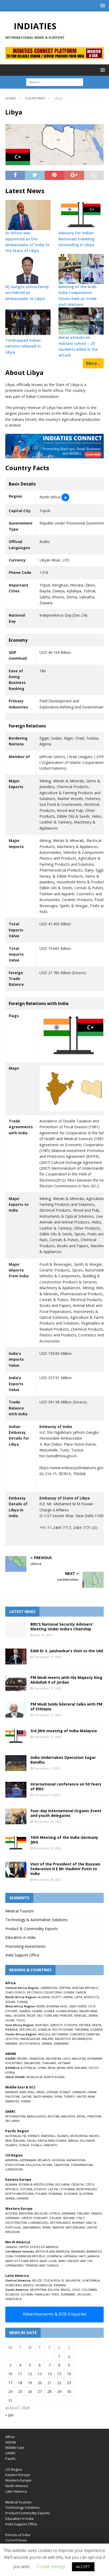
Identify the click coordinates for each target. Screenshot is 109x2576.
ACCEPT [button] (83, 2567)
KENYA (97, 2025)
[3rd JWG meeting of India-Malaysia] (16, 1736)
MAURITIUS (63, 2039)
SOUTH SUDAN (62, 2029)
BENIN (41, 2006)
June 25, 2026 (43, 1635)
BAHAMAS (78, 2251)
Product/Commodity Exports (28, 2513)
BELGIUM (41, 2213)
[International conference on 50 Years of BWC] (16, 1790)
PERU (55, 2294)
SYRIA (58, 2096)
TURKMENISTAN (82, 2165)
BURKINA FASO (57, 2006)
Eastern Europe (18, 2475)
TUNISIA (22, 2002)
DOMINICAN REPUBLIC (30, 2256)
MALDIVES (68, 2116)
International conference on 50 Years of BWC (66, 1786)
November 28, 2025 (48, 1880)
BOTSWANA (60, 2034)
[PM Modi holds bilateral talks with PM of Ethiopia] (16, 1710)
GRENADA (70, 2256)
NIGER (31, 2015)
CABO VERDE (78, 2006)
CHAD (9, 1992)
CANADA (11, 2247)
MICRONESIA (79, 2136)
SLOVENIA (86, 2194)
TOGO (21, 2020)
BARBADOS (94, 2251)
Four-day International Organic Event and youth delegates (66, 1813)
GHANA (37, 2011)
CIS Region (14, 2469)
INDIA (51, 2068)
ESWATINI (93, 2034)
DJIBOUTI (56, 2025)
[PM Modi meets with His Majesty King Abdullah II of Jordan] (16, 1683)
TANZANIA (81, 2029)
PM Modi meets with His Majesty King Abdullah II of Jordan (66, 1680)
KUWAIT (65, 2092)
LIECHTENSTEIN (16, 2223)
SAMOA (73, 2141)
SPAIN (46, 2227)
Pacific (10, 2459)
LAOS (66, 2058)
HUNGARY (41, 2218)
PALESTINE (13, 2096)
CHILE (76, 2290)
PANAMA (60, 2285)
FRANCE (96, 2213)
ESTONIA (26, 2189)
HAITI (82, 2256)
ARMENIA (12, 2160)
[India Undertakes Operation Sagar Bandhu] (16, 1763)
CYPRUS (54, 2213)
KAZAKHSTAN (76, 2160)
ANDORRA (26, 2213)
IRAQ (31, 2092)
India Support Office (22, 1955)
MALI (9, 2015)
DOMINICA (54, 2256)
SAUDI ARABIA (43, 2096)
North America (17, 2486)
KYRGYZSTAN (15, 2165)
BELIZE (37, 2280)
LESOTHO (12, 2039)
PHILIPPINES (14, 2063)
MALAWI (47, 2039)
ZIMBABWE (61, 2043)
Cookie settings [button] (51, 2567)
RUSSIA (47, 2165)
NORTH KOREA (54, 2077)
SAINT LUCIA (48, 2261)
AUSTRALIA (28, 2068)
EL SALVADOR (71, 2280)
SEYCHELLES (28, 2029)
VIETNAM (64, 2063)
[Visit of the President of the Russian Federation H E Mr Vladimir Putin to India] (16, 1870)
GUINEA (49, 2011)
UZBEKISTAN (14, 2169)
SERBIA (10, 2198)
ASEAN (11, 2054)
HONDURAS (13, 2285)
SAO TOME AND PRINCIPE (55, 2015)
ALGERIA (44, 1997)
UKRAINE (22, 2198)
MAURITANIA (88, 2011)
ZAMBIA (47, 2043)
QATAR (27, 2096)
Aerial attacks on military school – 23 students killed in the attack (78, 346)
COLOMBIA (89, 2290)
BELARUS (44, 2160)
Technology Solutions (22, 2507)
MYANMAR (95, 2058)
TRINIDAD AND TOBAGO (42, 2265)
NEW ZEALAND (77, 2068)
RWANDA (12, 2029)
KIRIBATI (34, 2136)
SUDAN (10, 2002)
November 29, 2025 (48, 1822)
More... (93, 363)
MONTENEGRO (87, 2189)
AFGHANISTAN (15, 2116)
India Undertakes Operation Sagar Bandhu (63, 1760)
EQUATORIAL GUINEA (59, 1992)
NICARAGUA (44, 2285)
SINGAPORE (32, 2063)
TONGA (24, 2145)
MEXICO (28, 2285)
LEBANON (79, 2092)
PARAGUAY (42, 2294)
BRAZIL (65, 2290)
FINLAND (83, 2213)
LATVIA (53, 2189)
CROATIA (77, 2184)
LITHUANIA (67, 2189)
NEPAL (81, 2116)
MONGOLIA (34, 2077)
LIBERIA (68, 1997)
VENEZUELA (13, 2299)
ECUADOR (12, 2294)
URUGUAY (84, 2294)
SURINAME (68, 2294)
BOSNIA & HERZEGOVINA (36, 2184)
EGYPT (56, 1997)
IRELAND (69, 2218)
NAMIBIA (11, 2043)
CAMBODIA (37, 2058)
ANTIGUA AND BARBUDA (53, 2251)
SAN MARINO (32, 2227)
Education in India (20, 1937)
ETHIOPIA (71, 2025)
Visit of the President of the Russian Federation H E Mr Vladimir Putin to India (65, 1869)
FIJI (24, 2136)
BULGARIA (62, 2184)
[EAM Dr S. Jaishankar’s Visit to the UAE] (16, 1656)
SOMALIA (44, 2029)
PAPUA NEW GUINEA (52, 2141)
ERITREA (85, 2025)
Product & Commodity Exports (32, 1929)
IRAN (23, 2092)
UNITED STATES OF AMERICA (38, 2247)
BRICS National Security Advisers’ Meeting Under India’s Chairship (62, 1627)
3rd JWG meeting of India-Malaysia (64, 1731)
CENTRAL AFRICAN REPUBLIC (79, 1988)
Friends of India (18, 2535)
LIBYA (78, 1997)
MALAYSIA (79, 2058)
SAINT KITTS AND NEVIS (22, 2261)
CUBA (9, 2256)
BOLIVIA (53, 2290)
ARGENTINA (38, 2290)
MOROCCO (92, 1997)
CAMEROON (49, 1988)
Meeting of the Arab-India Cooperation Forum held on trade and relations (78, 296)
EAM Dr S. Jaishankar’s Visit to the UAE (67, 1651)
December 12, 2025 (48, 1737)
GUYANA (27, 2294)
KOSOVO (40, 2189)
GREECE (27, 2218)
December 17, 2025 (48, 1657)
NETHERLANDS (60, 2223)
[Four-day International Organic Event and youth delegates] (16, 1816)
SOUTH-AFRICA (29, 2043)
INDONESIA (53, 2058)
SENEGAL (80, 2015)
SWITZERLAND (75, 2227)
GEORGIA (58, 2160)
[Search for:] (55, 82)
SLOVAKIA (71, 2194)
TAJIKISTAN (61, 2165)
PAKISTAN (94, 2116)
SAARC (11, 2453)
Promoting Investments (26, 1946)
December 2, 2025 (47, 1768)
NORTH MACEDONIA (19, 2194)
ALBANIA (11, 2184)
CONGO (20, 1992)
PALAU (32, 2141)
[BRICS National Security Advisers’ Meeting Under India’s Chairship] (16, 1630)
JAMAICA (93, 2256)
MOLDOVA (33, 2165)
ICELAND (55, 2218)
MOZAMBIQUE (82, 2039)
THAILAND (49, 2063)
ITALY (80, 2218)
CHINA (42, 2068)
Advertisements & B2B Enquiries (55, 2314)
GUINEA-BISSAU (67, 2011)
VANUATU (51, 2145)
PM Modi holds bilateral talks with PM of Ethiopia (66, 1706)
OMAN (92, 2092)
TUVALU (36, 2145)
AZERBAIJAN (28, 2160)
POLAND (41, 2194)
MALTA (91, 2223)
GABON (81, 1992)
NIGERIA (19, 2015)
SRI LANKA (12, 2121)
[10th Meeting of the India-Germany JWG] (16, 1843)
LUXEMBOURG (38, 2223)
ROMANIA (55, 2194)
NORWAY (78, 2223)
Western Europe (18, 2480)
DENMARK (69, 2213)
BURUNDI (42, 2025)
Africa (10, 2437)
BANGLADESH (37, 2116)
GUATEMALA (91, 2280)
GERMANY (12, 2218)
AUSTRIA (11, 2213)
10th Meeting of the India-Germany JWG (64, 1840)
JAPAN (61, 2068)
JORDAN (52, 2092)
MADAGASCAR (30, 2039)
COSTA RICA (51, 2280)
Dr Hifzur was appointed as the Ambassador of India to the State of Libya (27, 242)
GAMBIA (24, 2011)
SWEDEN (58, 2227)
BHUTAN (54, 2116)
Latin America (16, 2491)
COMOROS (77, 2034)
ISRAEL (41, 2092)
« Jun (9, 2415)
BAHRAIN (12, 2092)
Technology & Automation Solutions (37, 1920)
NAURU (94, 2136)
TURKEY (69, 2096)
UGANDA (96, 2029)
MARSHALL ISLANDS (55, 2136)
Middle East (15, 2448)
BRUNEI (22, 2058)
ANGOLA (44, 2034)
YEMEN (26, 2101)
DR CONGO (35, 1992)
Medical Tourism (20, 1911)
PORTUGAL (13, 2227)
